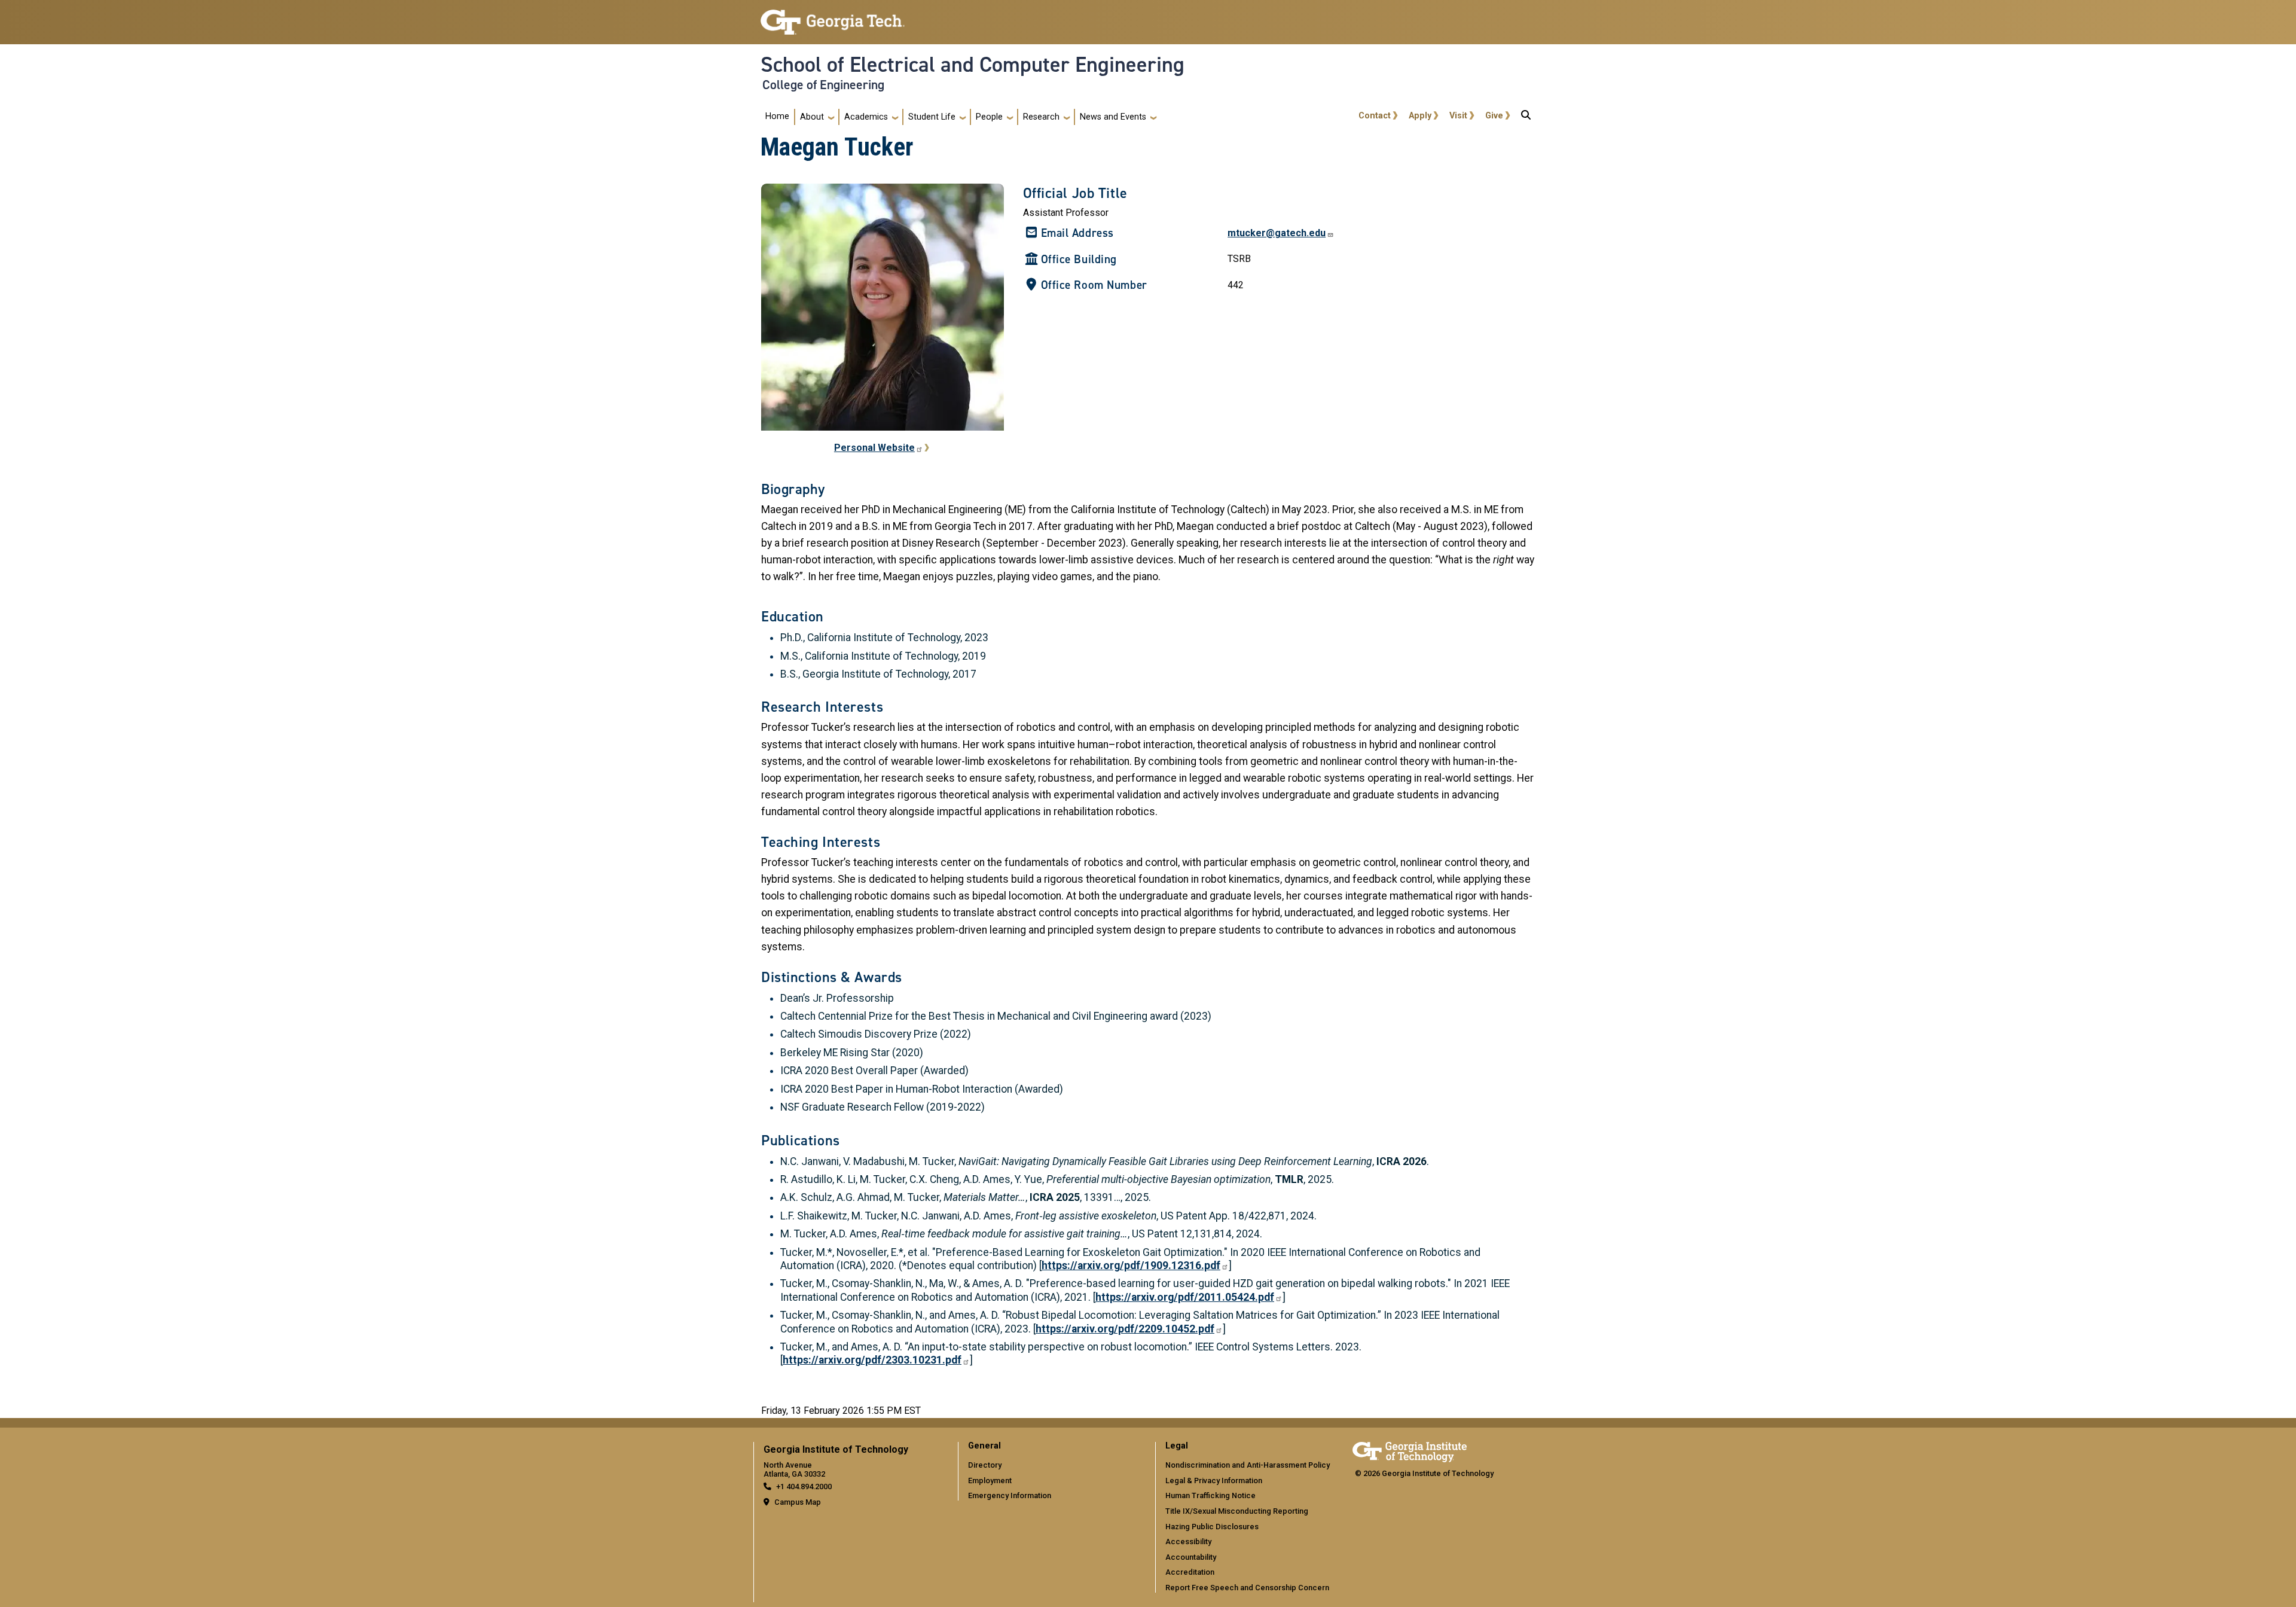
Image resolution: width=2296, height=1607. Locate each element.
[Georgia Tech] (1410, 1450)
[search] (1526, 117)
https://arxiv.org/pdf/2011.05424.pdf (1185, 1297)
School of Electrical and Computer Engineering (973, 65)
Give (1494, 116)
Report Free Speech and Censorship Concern (1247, 1588)
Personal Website (874, 448)
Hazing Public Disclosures (1212, 1527)
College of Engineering (823, 85)
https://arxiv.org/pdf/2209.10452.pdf (1125, 1329)
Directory (985, 1465)
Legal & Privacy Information (1214, 1481)
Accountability (1191, 1557)
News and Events (1113, 117)
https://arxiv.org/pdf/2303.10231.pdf (872, 1360)
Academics (866, 117)
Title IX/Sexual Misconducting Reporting (1237, 1511)
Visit (1458, 116)
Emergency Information (1010, 1495)
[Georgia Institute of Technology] (833, 17)
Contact (1375, 116)
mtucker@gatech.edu (1277, 233)
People (989, 117)
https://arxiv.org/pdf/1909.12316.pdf (1131, 1266)
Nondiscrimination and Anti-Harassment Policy (1248, 1465)
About (812, 117)
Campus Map (798, 1502)
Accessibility (1188, 1542)
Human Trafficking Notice (1210, 1495)
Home (777, 116)
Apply (1420, 116)
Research (1041, 117)
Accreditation (1190, 1572)
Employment (990, 1481)
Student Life (932, 117)
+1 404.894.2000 (804, 1486)
